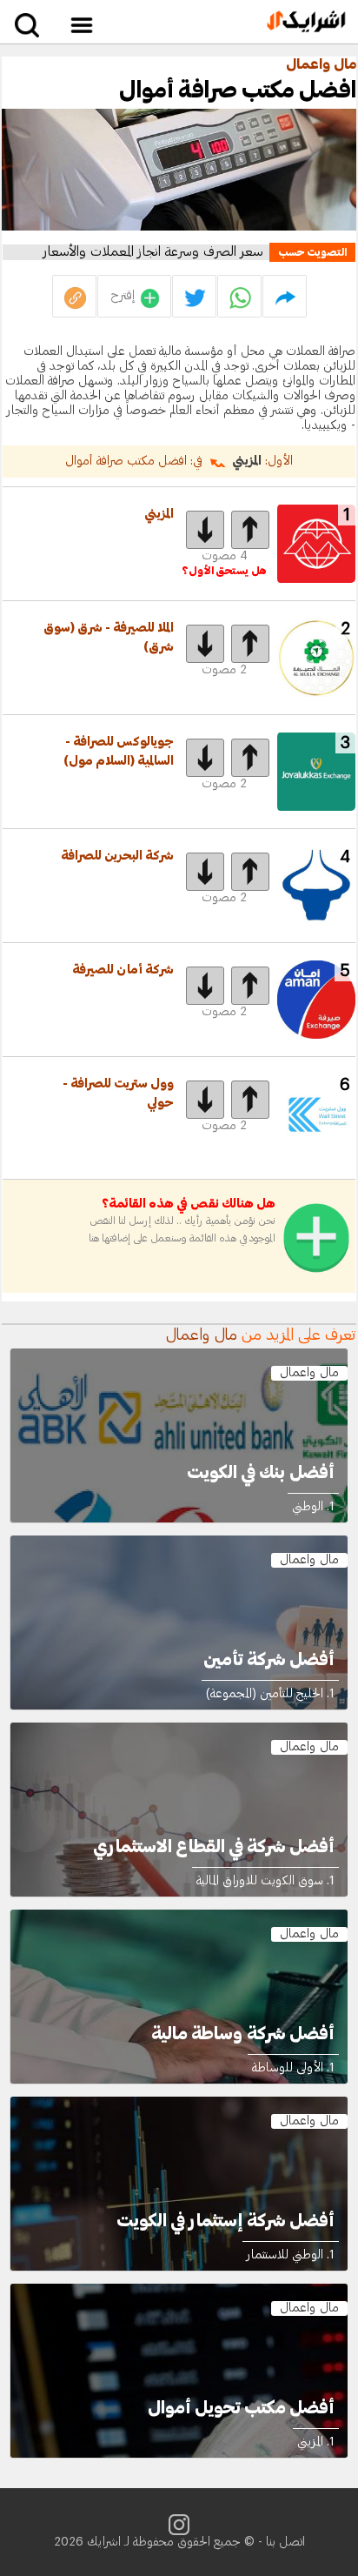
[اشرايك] (306, 22)
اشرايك (104, 2542)
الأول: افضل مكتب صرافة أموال (179, 461)
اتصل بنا (285, 2542)
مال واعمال (321, 64)
